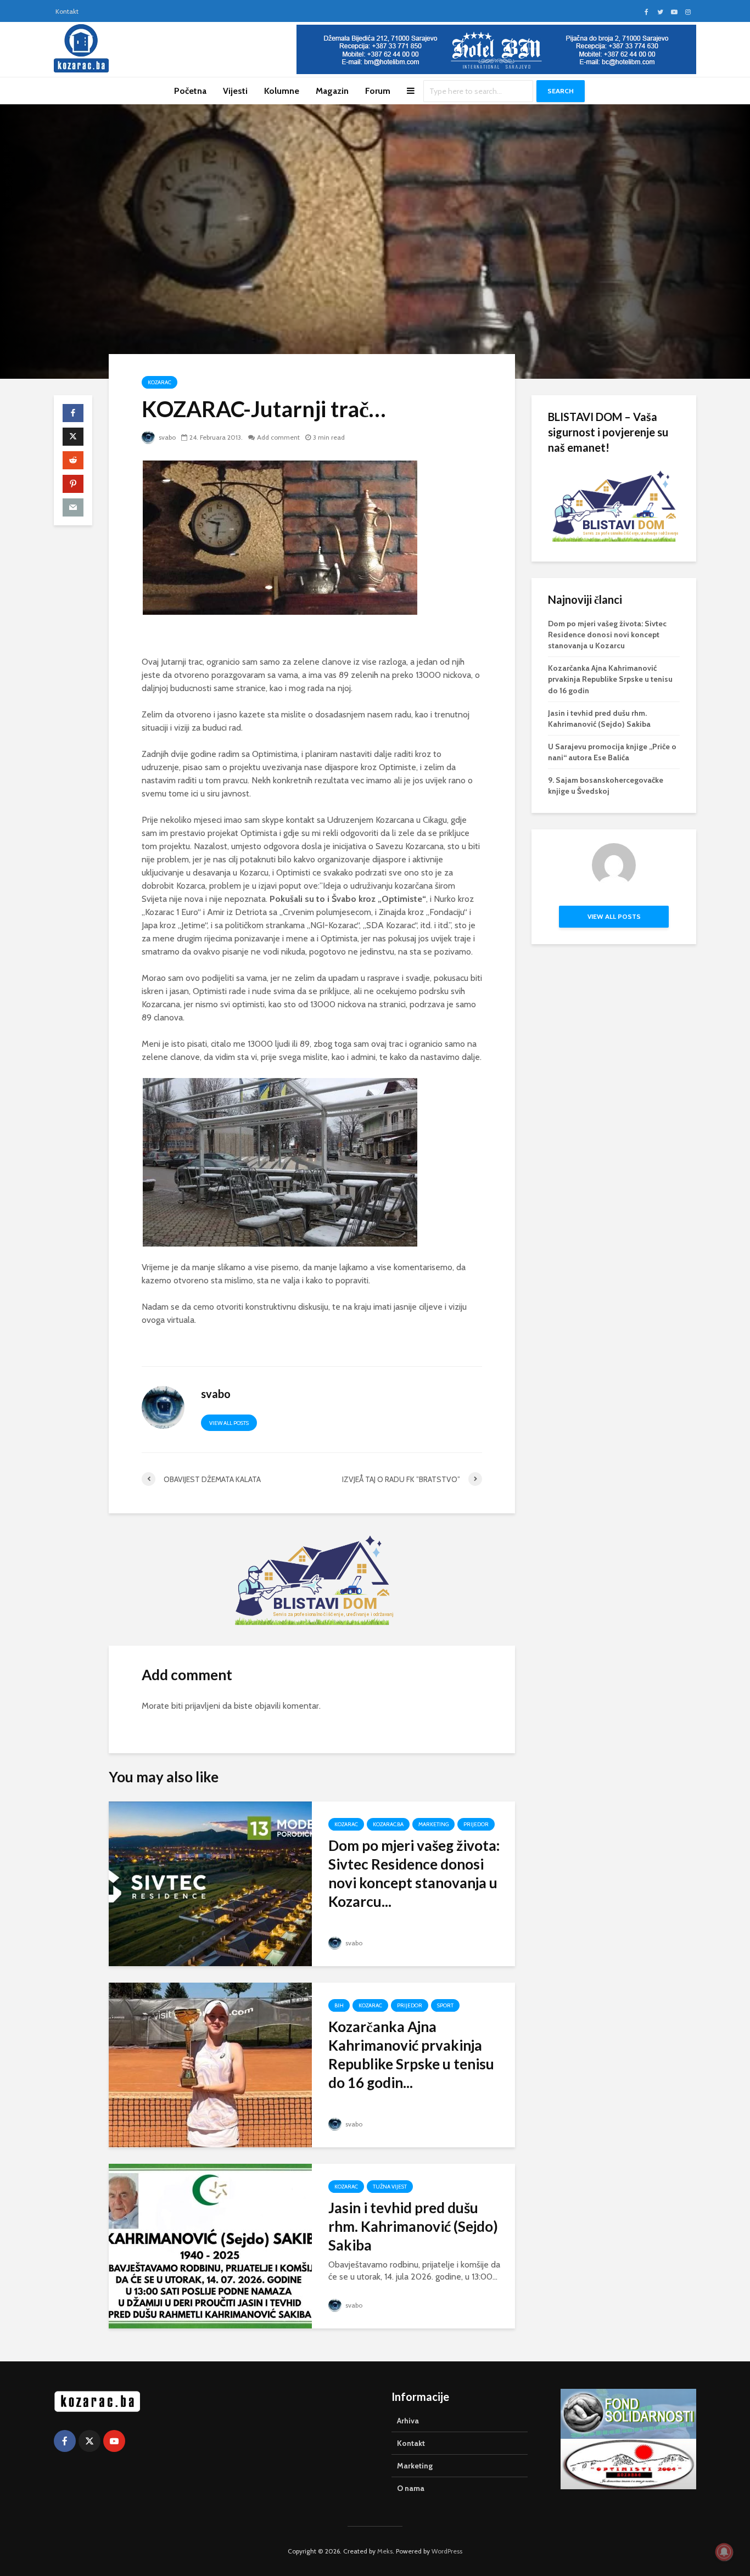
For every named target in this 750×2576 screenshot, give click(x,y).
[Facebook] (65, 2441)
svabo (166, 437)
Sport (445, 2005)
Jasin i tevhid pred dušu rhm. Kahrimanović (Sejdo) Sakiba (413, 2226)
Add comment (278, 437)
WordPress (447, 2551)
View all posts (229, 1423)
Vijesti (235, 91)
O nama (411, 2488)
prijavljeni (203, 1706)
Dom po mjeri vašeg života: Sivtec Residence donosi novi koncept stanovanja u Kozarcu (607, 635)
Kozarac (159, 382)
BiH (339, 2005)
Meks (385, 2551)
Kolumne (282, 91)
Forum (378, 91)
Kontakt (67, 11)
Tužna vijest (390, 2187)
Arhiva (408, 2421)
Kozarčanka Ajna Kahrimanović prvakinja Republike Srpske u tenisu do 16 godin (610, 679)
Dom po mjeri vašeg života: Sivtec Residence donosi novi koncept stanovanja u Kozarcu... (414, 1873)
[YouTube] (114, 2441)
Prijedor (476, 1824)
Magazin (332, 91)
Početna (190, 91)
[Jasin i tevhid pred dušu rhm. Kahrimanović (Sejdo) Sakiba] (210, 2245)
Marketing (433, 1824)
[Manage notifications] (724, 2552)
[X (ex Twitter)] (89, 2441)
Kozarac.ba (388, 1824)
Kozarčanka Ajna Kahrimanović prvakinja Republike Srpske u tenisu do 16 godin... (411, 2055)
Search (561, 91)
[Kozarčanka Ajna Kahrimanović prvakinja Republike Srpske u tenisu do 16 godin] (210, 2064)
